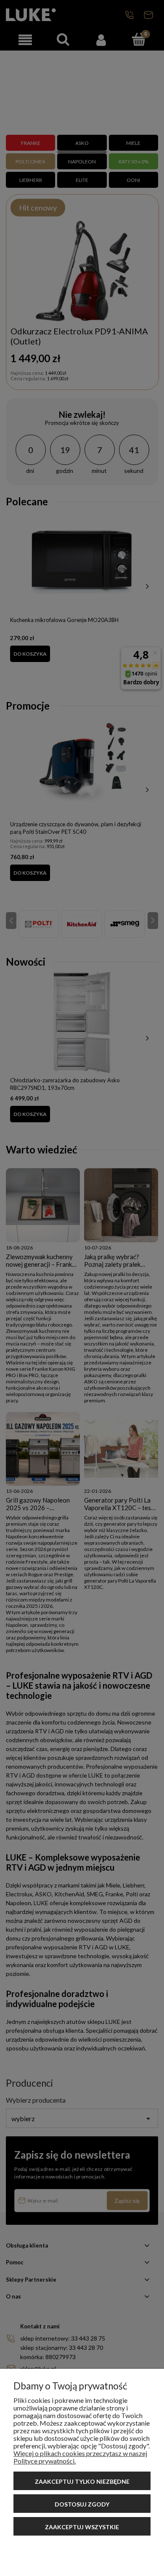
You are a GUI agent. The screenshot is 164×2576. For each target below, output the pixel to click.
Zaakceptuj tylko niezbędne (82, 2481)
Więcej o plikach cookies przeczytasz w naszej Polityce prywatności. (80, 2457)
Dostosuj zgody (82, 2504)
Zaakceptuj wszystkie (82, 2527)
